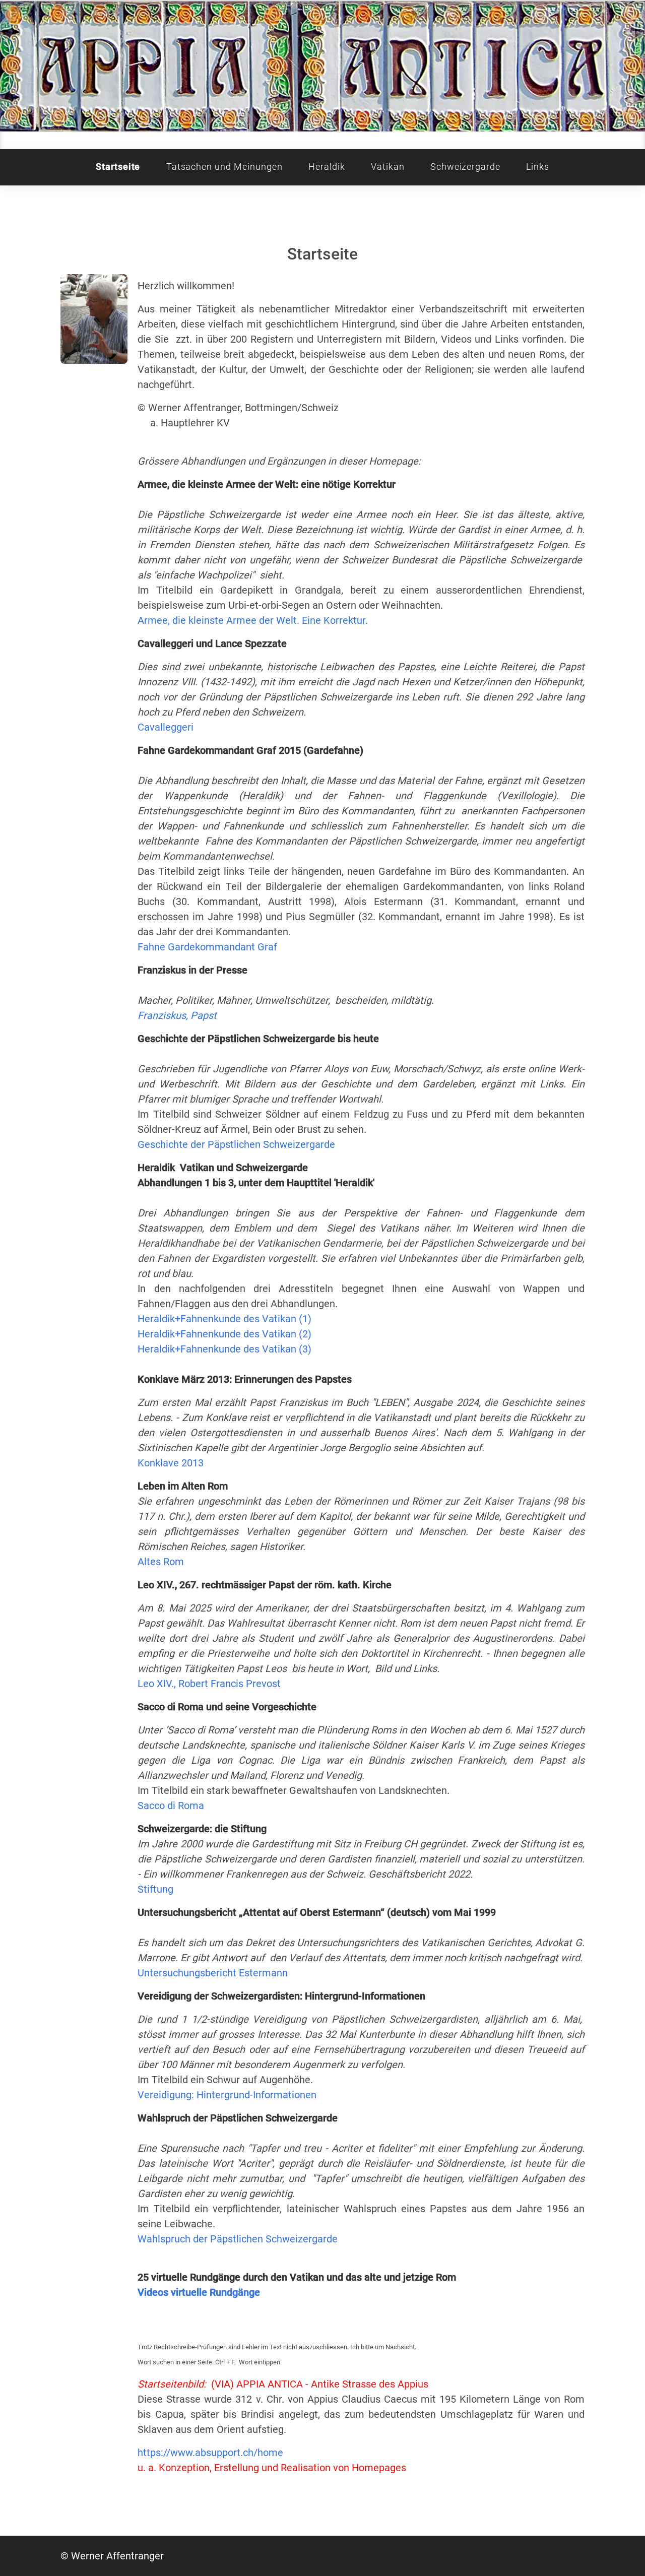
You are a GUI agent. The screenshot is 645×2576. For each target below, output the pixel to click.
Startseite (118, 167)
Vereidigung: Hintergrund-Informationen (227, 2095)
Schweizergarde (465, 167)
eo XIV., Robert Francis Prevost (212, 1684)
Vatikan (388, 167)
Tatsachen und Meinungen (224, 167)
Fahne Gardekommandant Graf (207, 947)
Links (538, 167)
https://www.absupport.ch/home (210, 2453)
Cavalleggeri (166, 727)
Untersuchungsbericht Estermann (213, 1973)
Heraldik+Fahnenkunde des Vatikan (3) (224, 1349)
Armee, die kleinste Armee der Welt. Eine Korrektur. (253, 620)
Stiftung (155, 1889)
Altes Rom (161, 1562)
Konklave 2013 (171, 1463)
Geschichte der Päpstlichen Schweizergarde (236, 1144)
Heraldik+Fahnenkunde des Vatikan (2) (224, 1334)
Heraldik (327, 167)
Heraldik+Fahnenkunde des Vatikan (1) (224, 1319)
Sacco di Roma (171, 1806)
